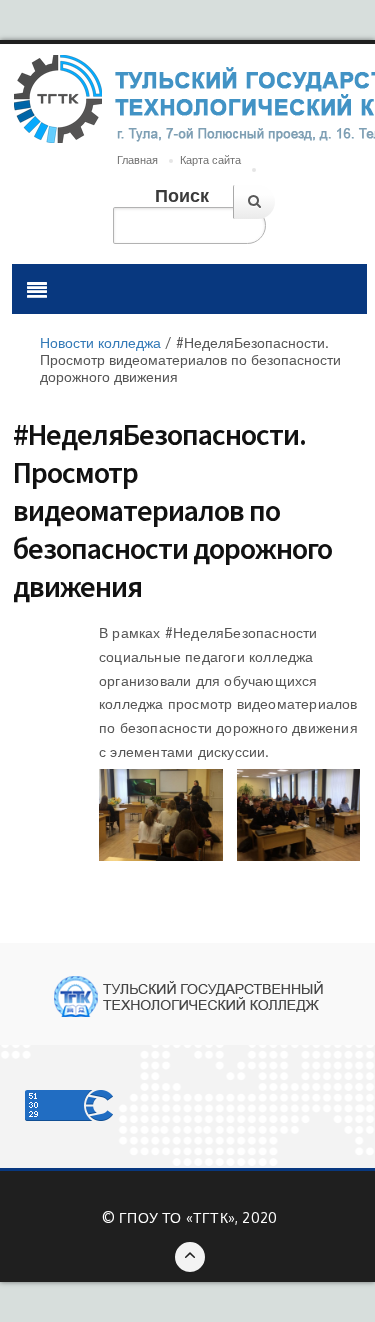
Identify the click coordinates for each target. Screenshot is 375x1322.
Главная (137, 160)
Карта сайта (210, 160)
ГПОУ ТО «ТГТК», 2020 (198, 1217)
